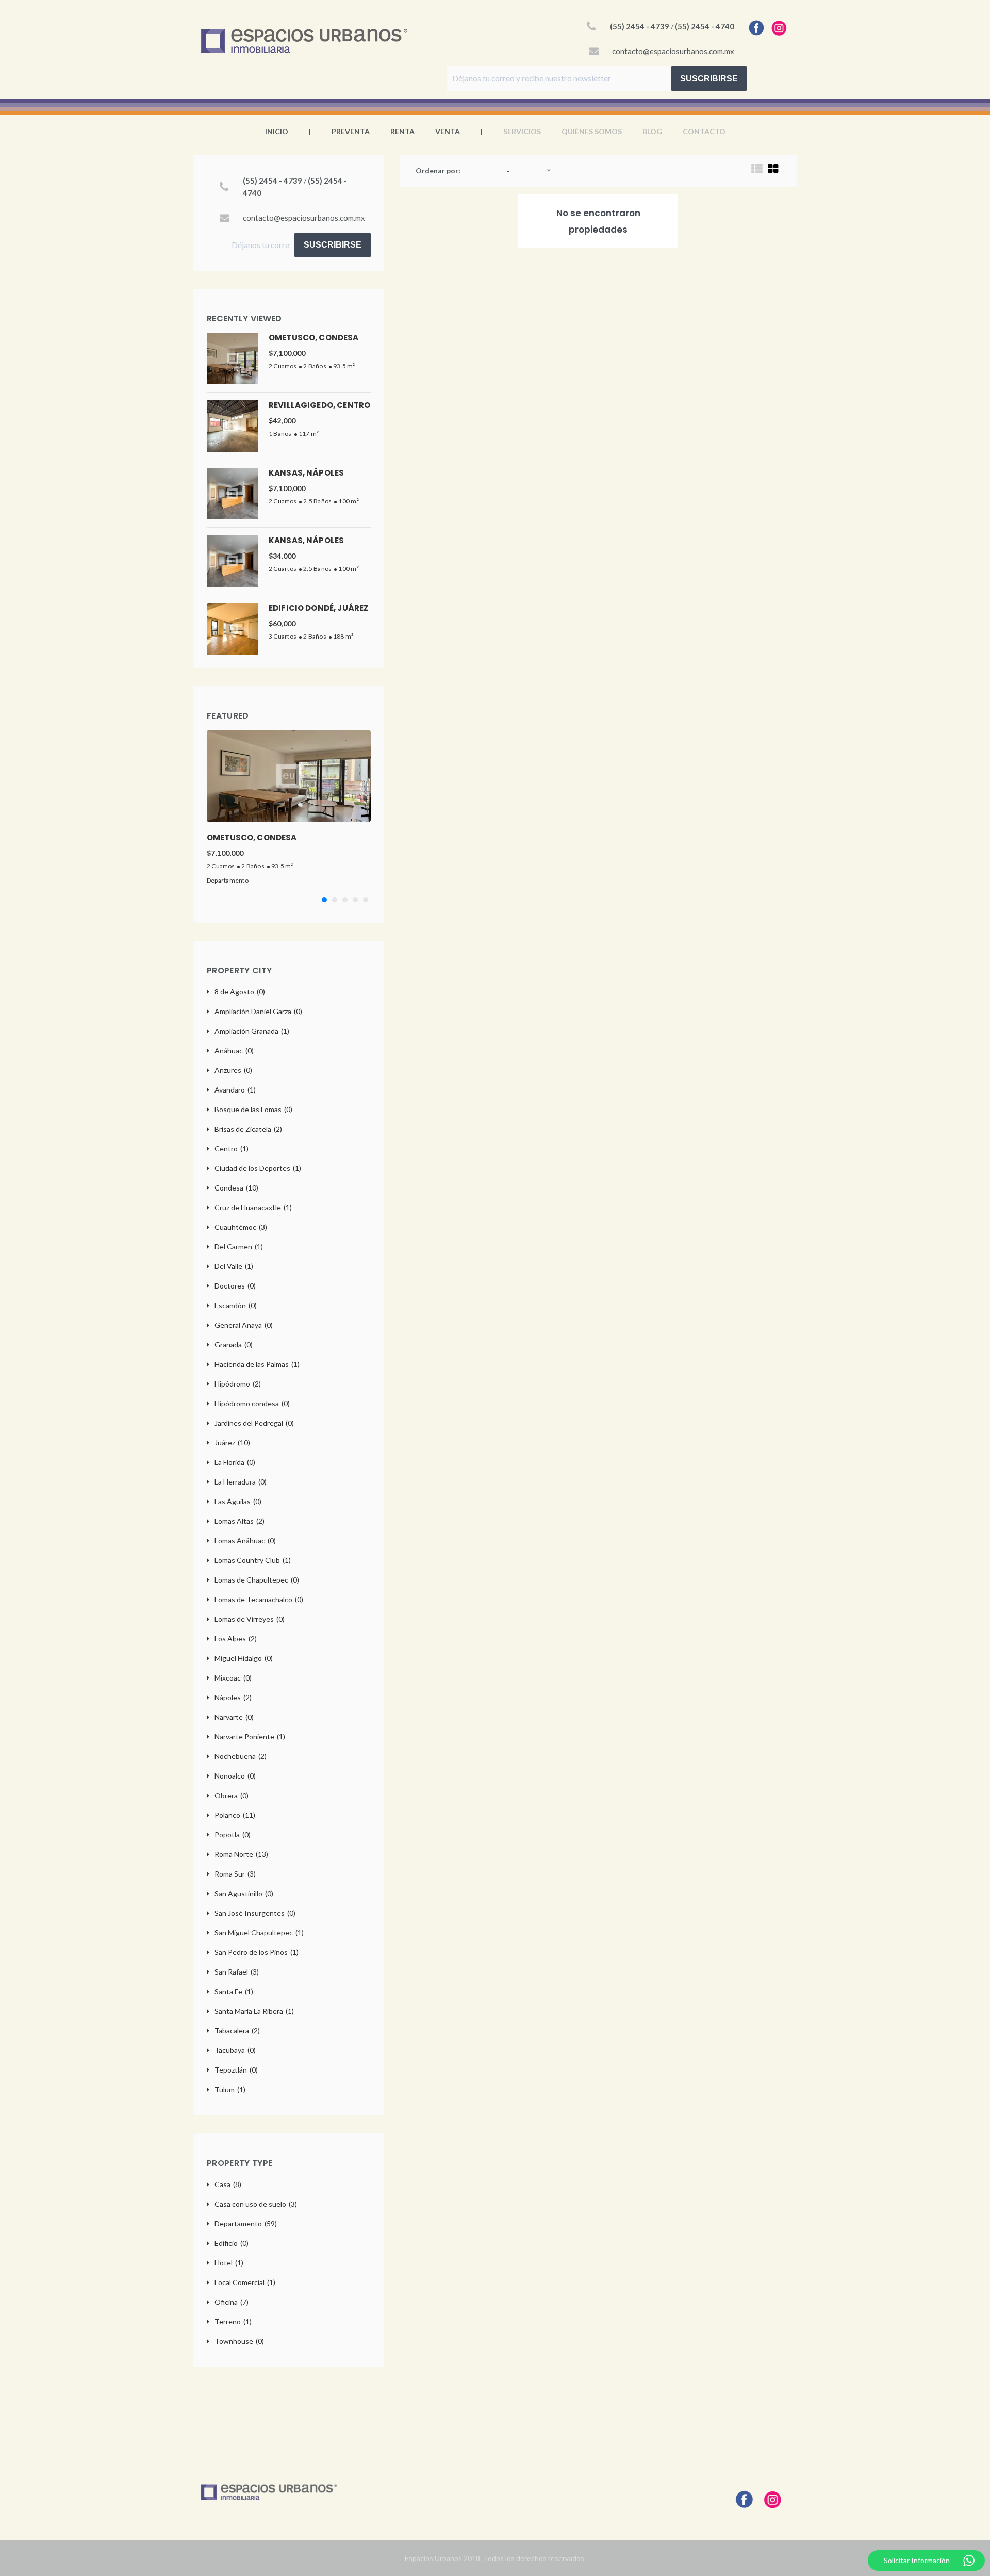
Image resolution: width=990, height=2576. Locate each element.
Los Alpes (236, 1638)
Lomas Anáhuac (245, 1540)
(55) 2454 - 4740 (705, 26)
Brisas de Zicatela (248, 1129)
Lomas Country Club (253, 1560)
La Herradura (241, 1482)
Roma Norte (241, 1854)
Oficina (232, 2302)
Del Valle (234, 1266)
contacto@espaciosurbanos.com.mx (673, 51)
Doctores (235, 1286)
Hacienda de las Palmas (257, 1364)
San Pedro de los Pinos (257, 1952)
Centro (232, 1148)
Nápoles (233, 1697)
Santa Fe (234, 1991)
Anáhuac (234, 1050)
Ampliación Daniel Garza (258, 1011)
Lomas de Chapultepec (257, 1580)
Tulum (230, 2089)
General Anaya (244, 1325)
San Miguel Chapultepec (259, 1933)
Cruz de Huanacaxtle (253, 1207)
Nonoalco (235, 1776)
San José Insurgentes (255, 1913)
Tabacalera (237, 2031)
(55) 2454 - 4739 (640, 26)
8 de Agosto (240, 992)
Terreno (233, 2321)
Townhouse (239, 2341)
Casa (228, 2184)
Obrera (232, 1795)
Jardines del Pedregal (254, 1423)
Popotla (233, 1835)
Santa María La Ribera (254, 2011)
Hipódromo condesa (252, 1403)
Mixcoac (233, 1678)
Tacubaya (235, 2050)
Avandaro (235, 1090)
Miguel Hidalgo (244, 1658)
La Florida (235, 1462)
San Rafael (237, 1972)
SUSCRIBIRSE (709, 79)
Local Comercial (245, 2282)
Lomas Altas (240, 1521)
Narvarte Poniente (250, 1737)
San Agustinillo (244, 1893)
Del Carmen (239, 1246)
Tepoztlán (236, 2070)
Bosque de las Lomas (253, 1109)
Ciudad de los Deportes (258, 1168)
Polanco (235, 1815)
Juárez (232, 1442)
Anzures (233, 1070)
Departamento (228, 880)
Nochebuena (241, 1756)
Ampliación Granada (252, 1031)
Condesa (236, 1188)
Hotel (229, 2263)
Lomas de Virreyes (250, 1619)
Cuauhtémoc (241, 1227)
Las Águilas (238, 1501)
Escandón (236, 1305)
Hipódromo (238, 1384)
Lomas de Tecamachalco (259, 1599)
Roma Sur (235, 1874)
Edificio (232, 2243)
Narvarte (234, 1717)
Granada (234, 1344)
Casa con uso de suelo (256, 2204)
